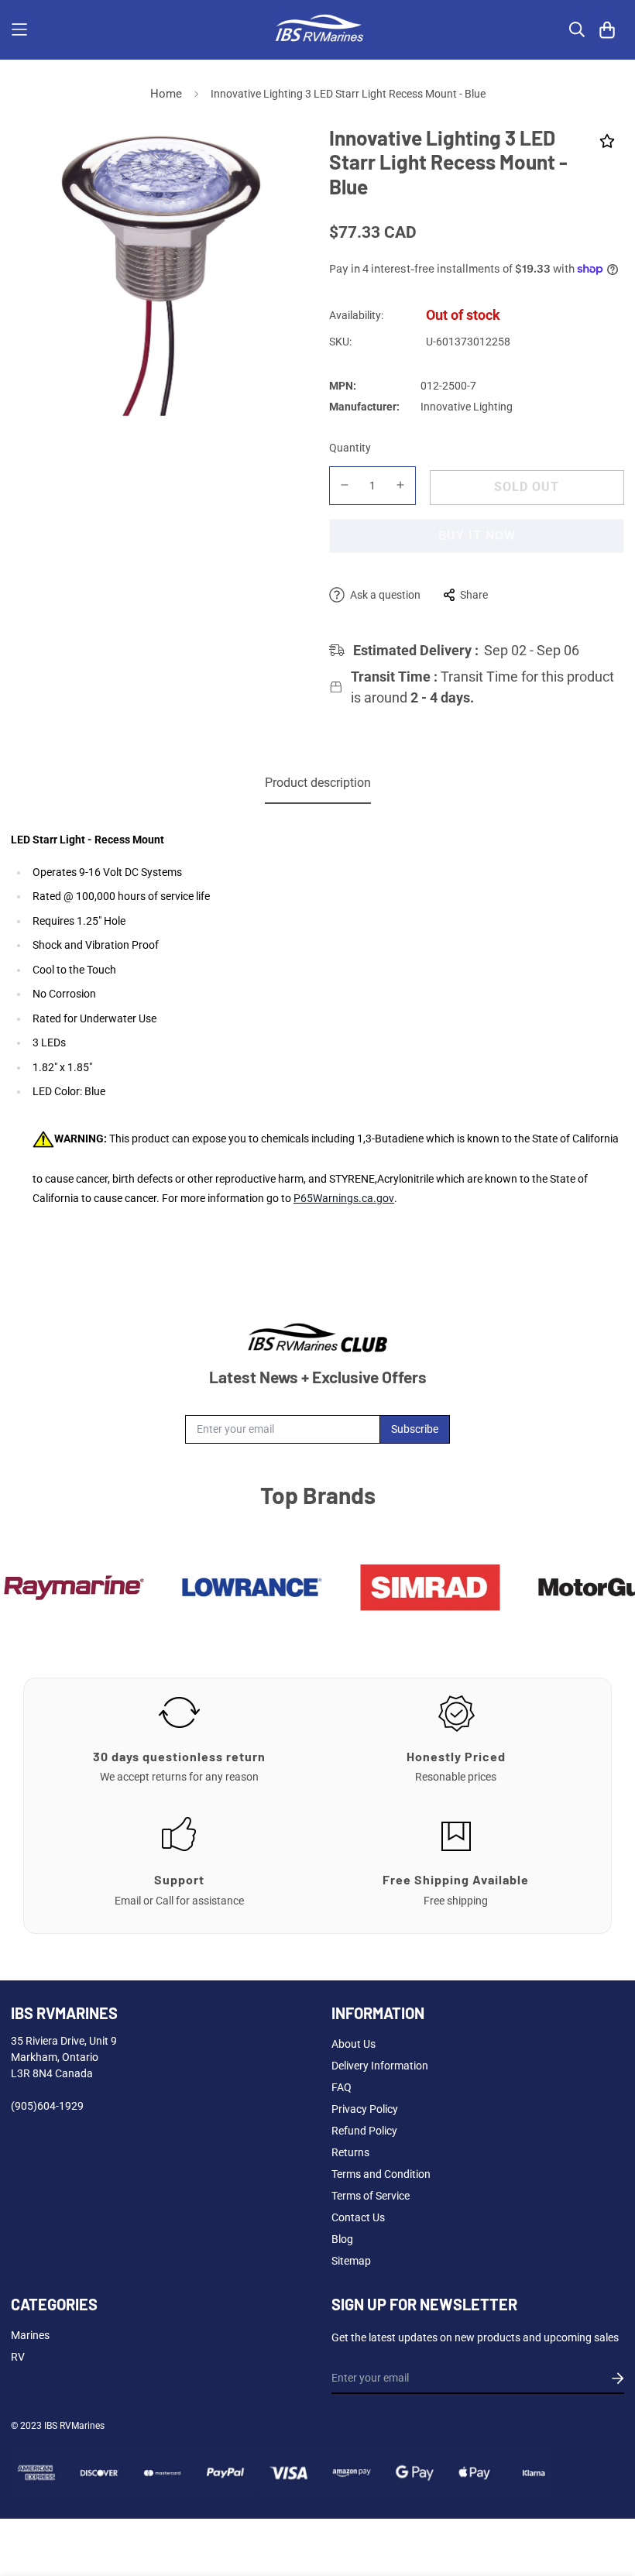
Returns (350, 2152)
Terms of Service (371, 2196)
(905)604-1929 (47, 2106)
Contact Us (358, 2217)
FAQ (342, 2087)
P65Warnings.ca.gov (344, 1198)
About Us (354, 2044)
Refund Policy (364, 2131)
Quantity (350, 448)
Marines (30, 2335)
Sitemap (351, 2261)
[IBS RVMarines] (317, 30)
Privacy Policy (365, 2109)
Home (166, 94)
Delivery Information (380, 2066)
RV (18, 2357)
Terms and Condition (381, 2174)
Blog (342, 2239)
